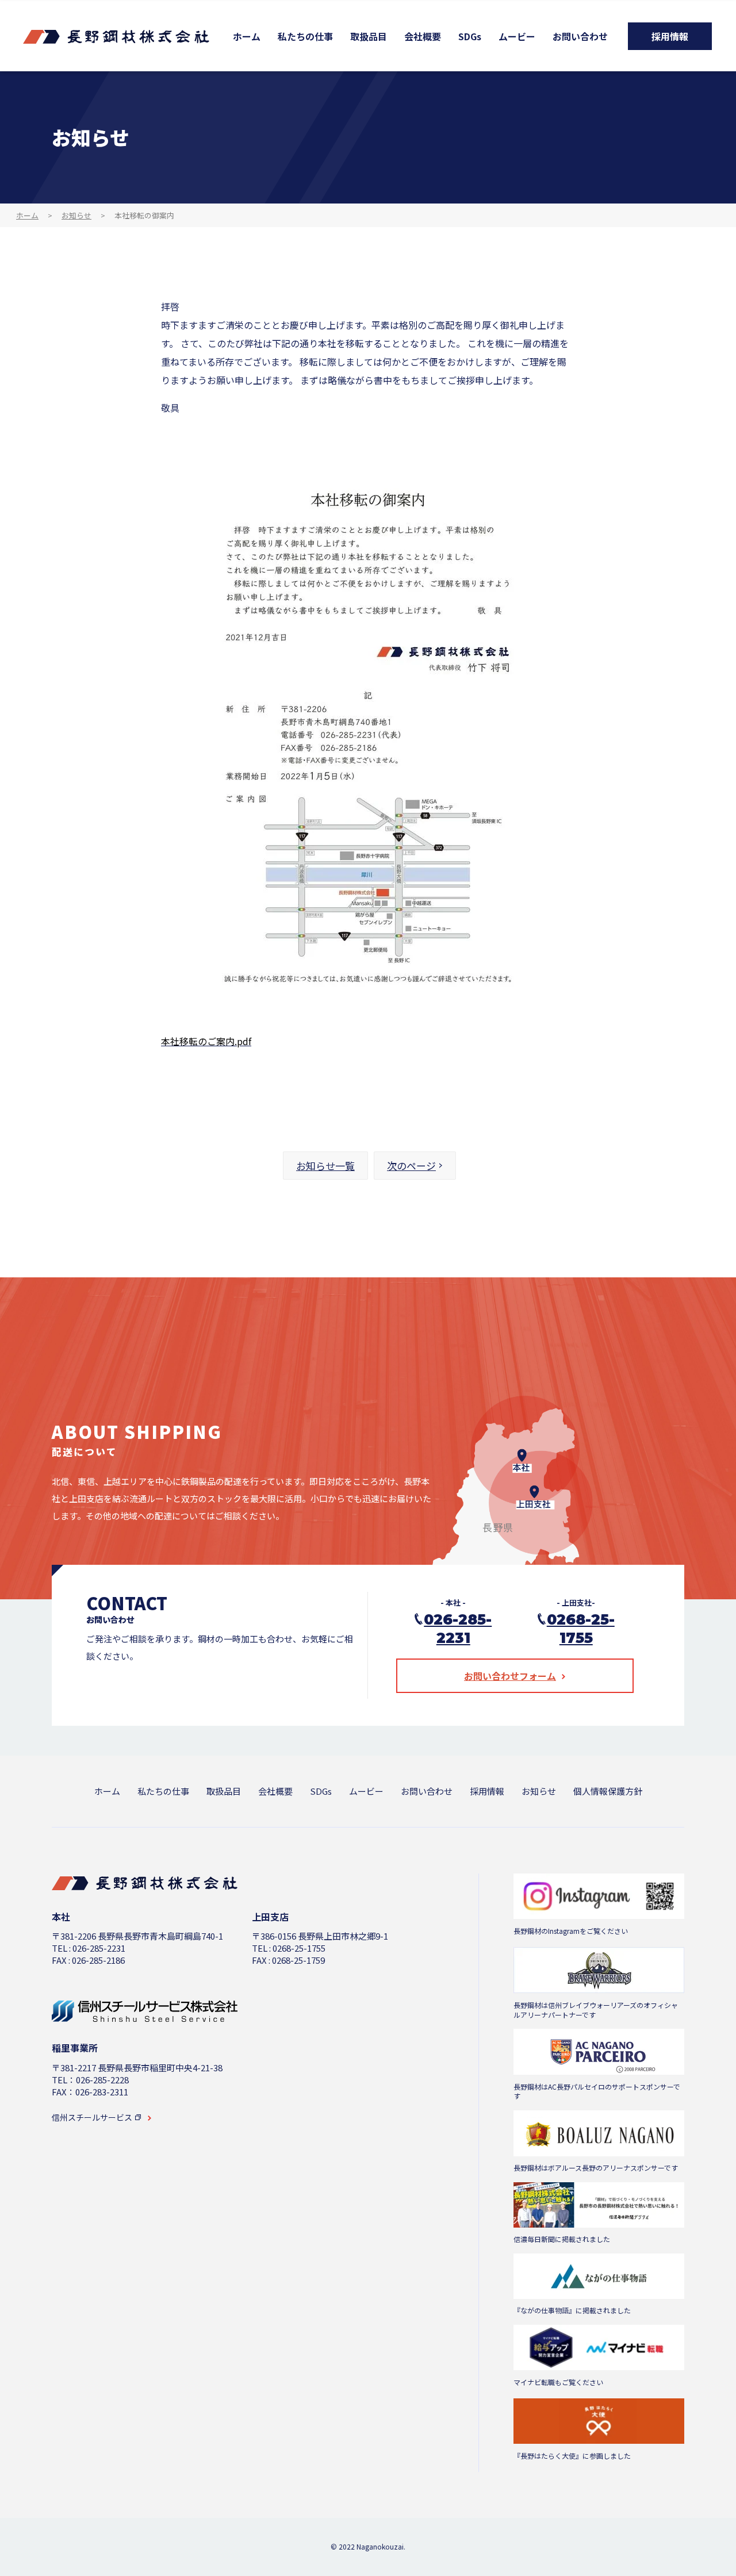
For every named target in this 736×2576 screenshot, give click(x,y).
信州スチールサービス (92, 2118)
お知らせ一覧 (325, 1166)
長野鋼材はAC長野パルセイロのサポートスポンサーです (597, 2092)
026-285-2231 (458, 1629)
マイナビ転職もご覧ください (558, 2382)
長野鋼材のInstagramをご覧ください (571, 1931)
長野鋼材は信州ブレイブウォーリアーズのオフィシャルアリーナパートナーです (596, 2010)
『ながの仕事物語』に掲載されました (572, 2310)
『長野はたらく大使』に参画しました (572, 2456)
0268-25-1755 (581, 1629)
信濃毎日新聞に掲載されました (562, 2239)
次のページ (411, 1166)
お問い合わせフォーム (510, 1676)
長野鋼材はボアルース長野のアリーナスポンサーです (596, 2168)
